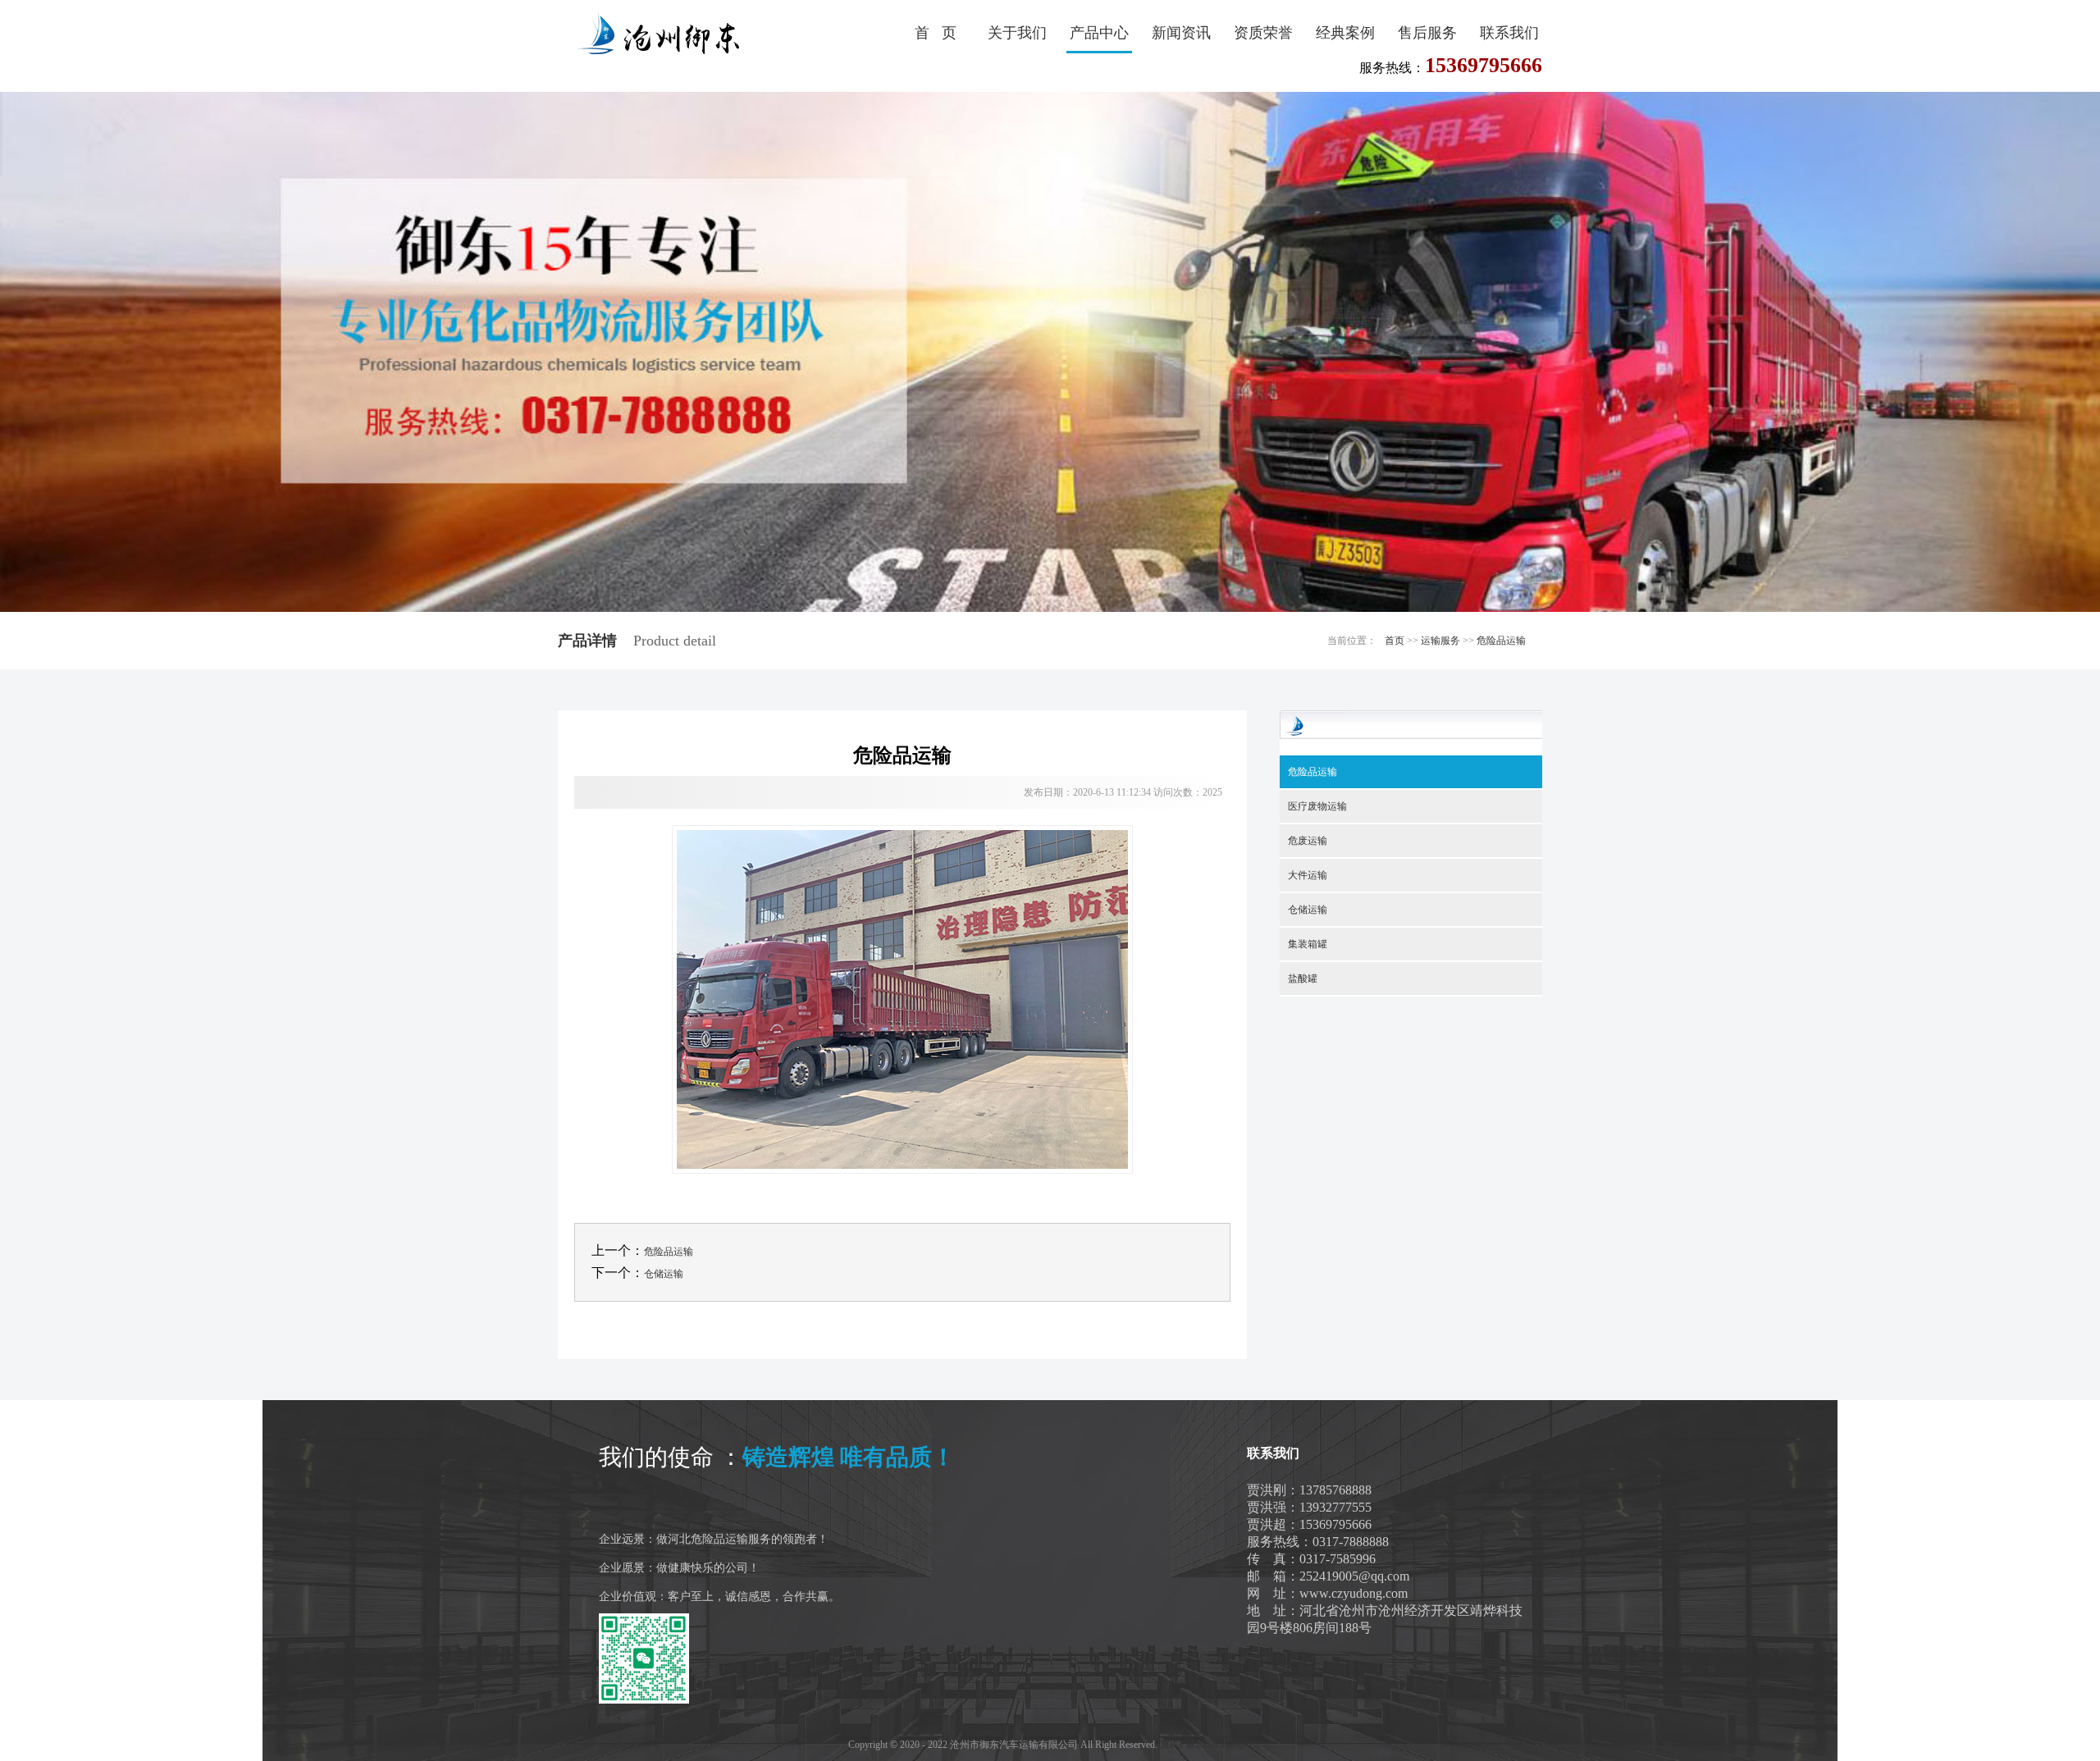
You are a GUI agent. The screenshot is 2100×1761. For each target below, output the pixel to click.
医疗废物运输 (1317, 806)
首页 (1395, 641)
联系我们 (1509, 33)
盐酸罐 (1303, 979)
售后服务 (1427, 33)
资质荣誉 (1263, 33)
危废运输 (1308, 841)
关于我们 (1017, 33)
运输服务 (1440, 641)
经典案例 (1345, 33)
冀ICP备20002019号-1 (1206, 1745)
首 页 (936, 33)
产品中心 (1099, 33)
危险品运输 (1501, 641)
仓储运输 (664, 1274)
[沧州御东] (652, 35)
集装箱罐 (1308, 944)
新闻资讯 (1181, 33)
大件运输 (1308, 875)
